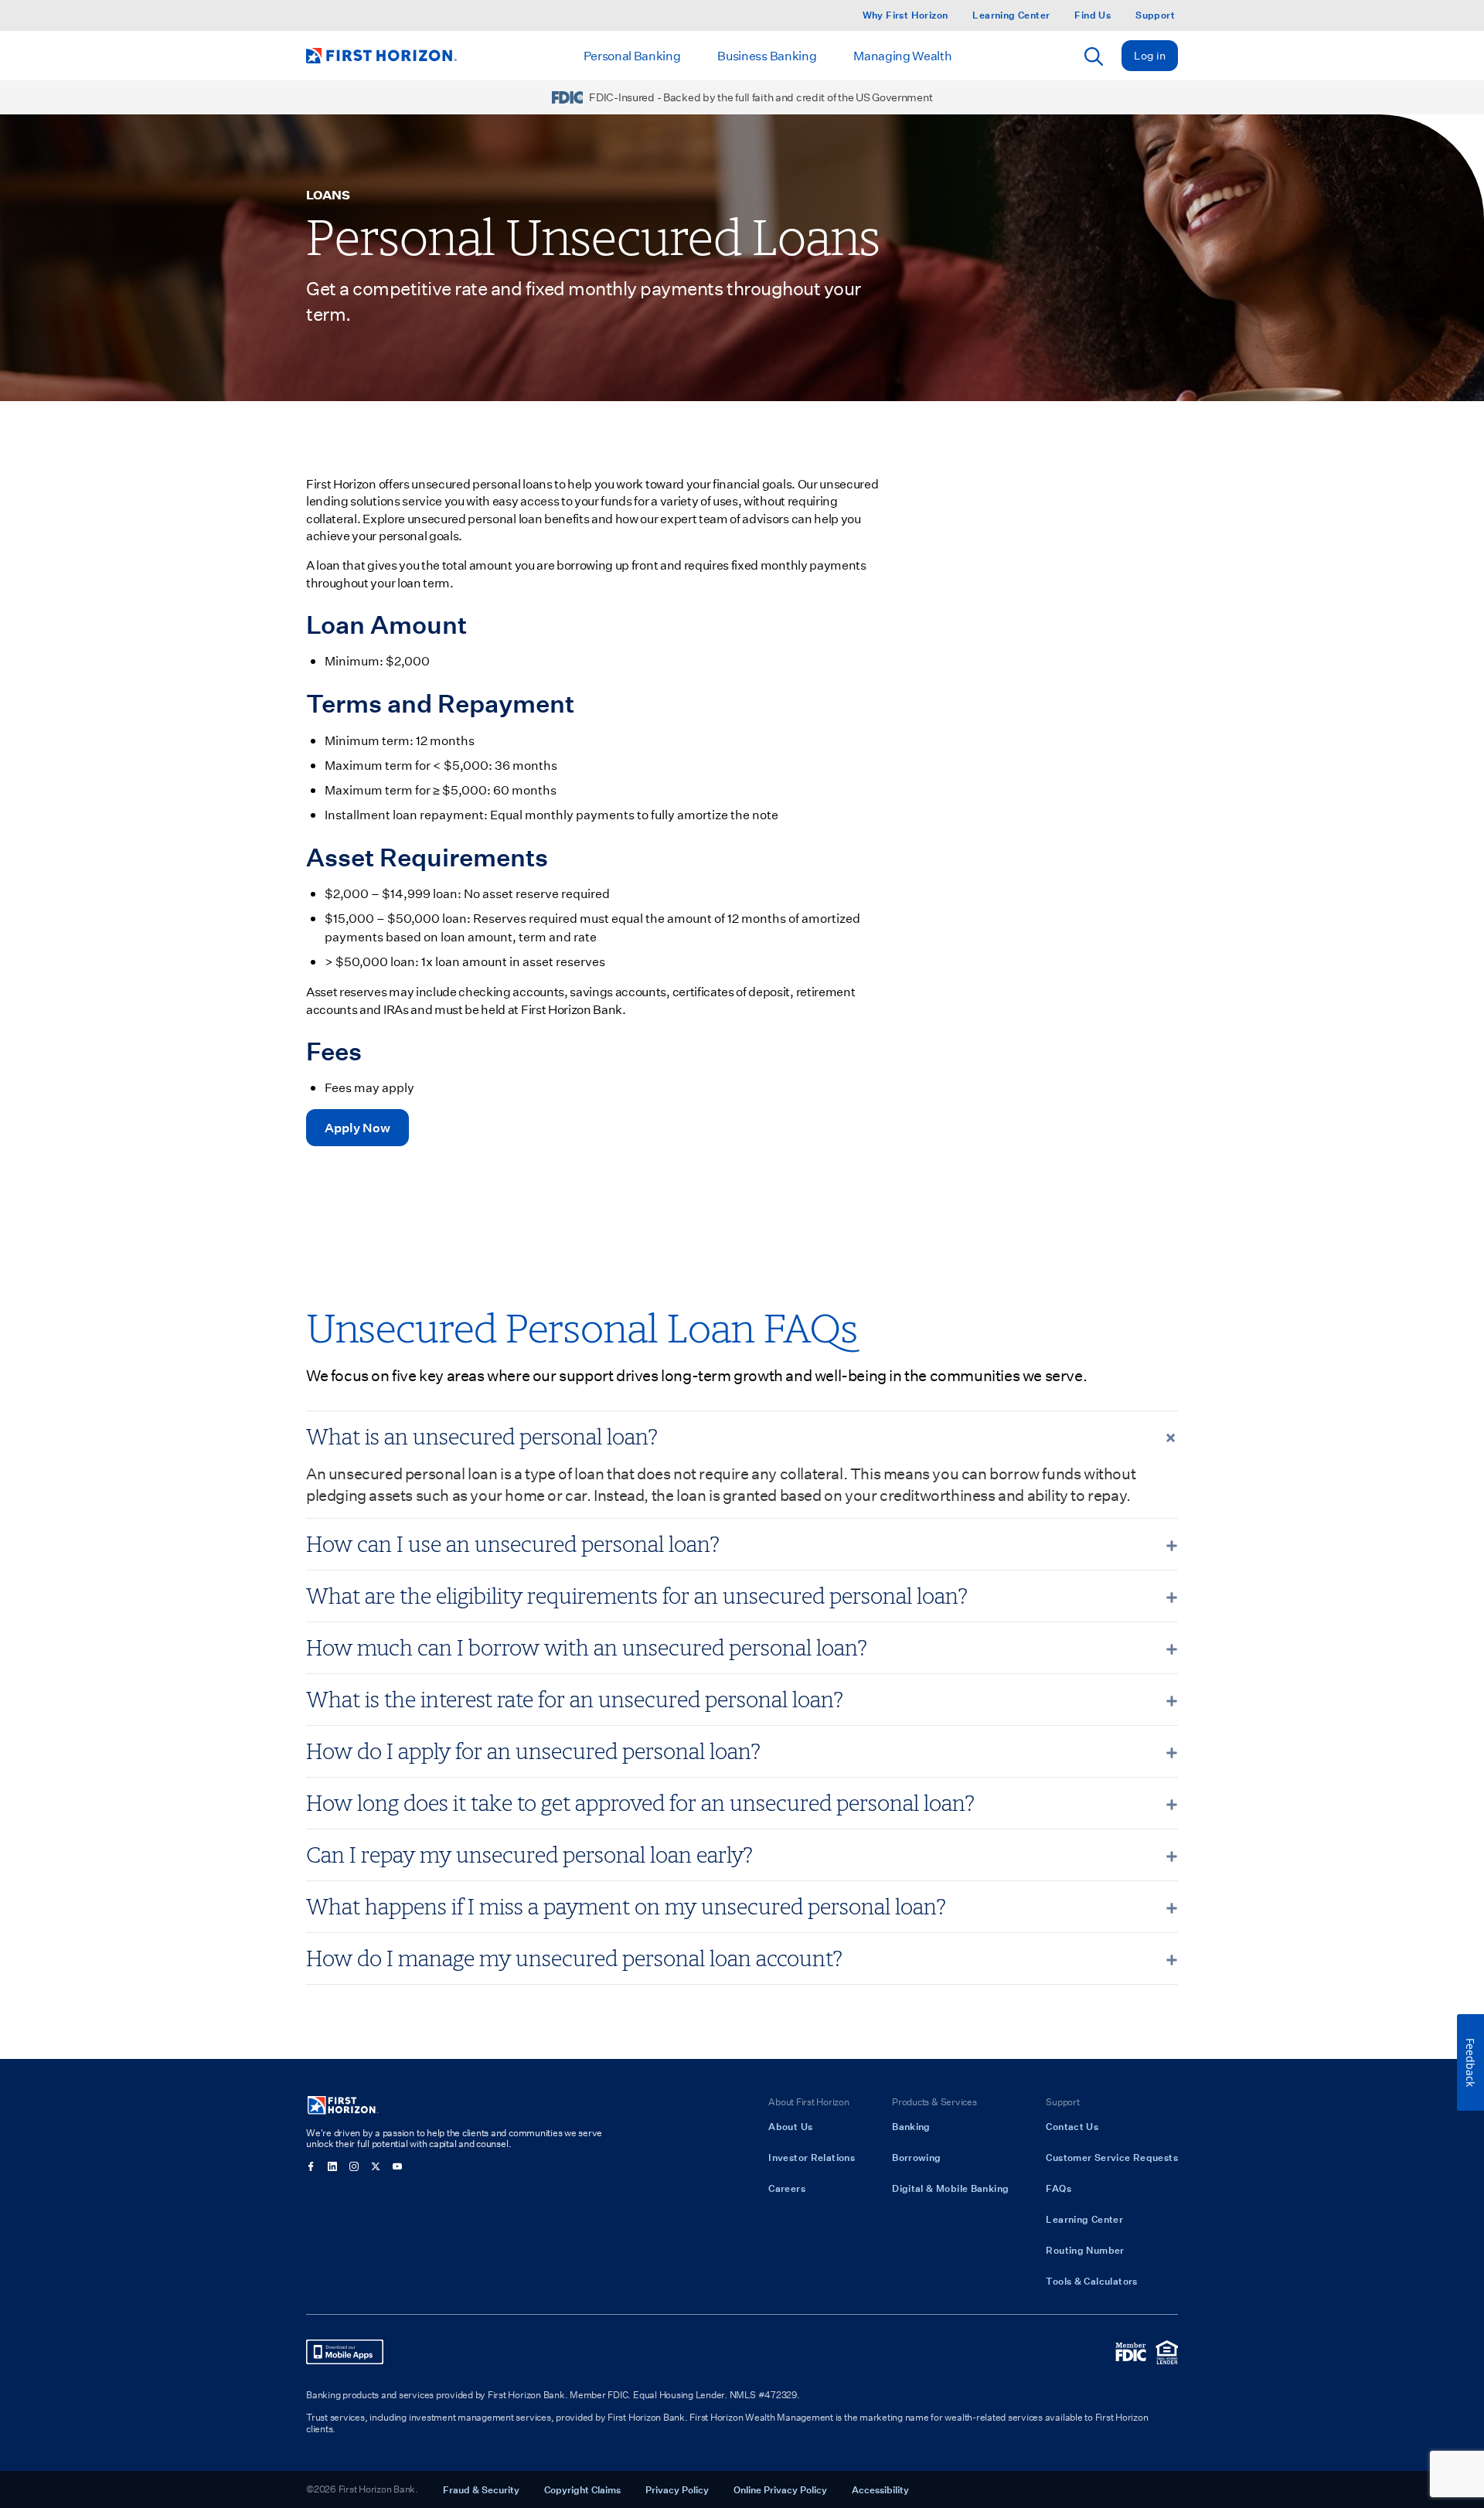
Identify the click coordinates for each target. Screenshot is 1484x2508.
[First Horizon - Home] (381, 56)
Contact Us (1072, 2126)
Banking (911, 2126)
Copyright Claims (582, 2489)
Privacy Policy (677, 2489)
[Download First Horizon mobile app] (345, 2352)
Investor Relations (812, 2157)
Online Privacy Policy (780, 2489)
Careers (787, 2188)
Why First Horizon (905, 15)
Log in (1150, 55)
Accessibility (880, 2489)
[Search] (1094, 56)
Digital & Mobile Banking (950, 2188)
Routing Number (1085, 2250)
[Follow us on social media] (311, 2166)
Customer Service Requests (1112, 2157)
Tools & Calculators (1091, 2281)
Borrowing (916, 2157)
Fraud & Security (481, 2489)
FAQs (1059, 2188)
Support (1155, 15)
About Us (790, 2126)
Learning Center (1011, 15)
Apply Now (357, 1127)
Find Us (1093, 15)
